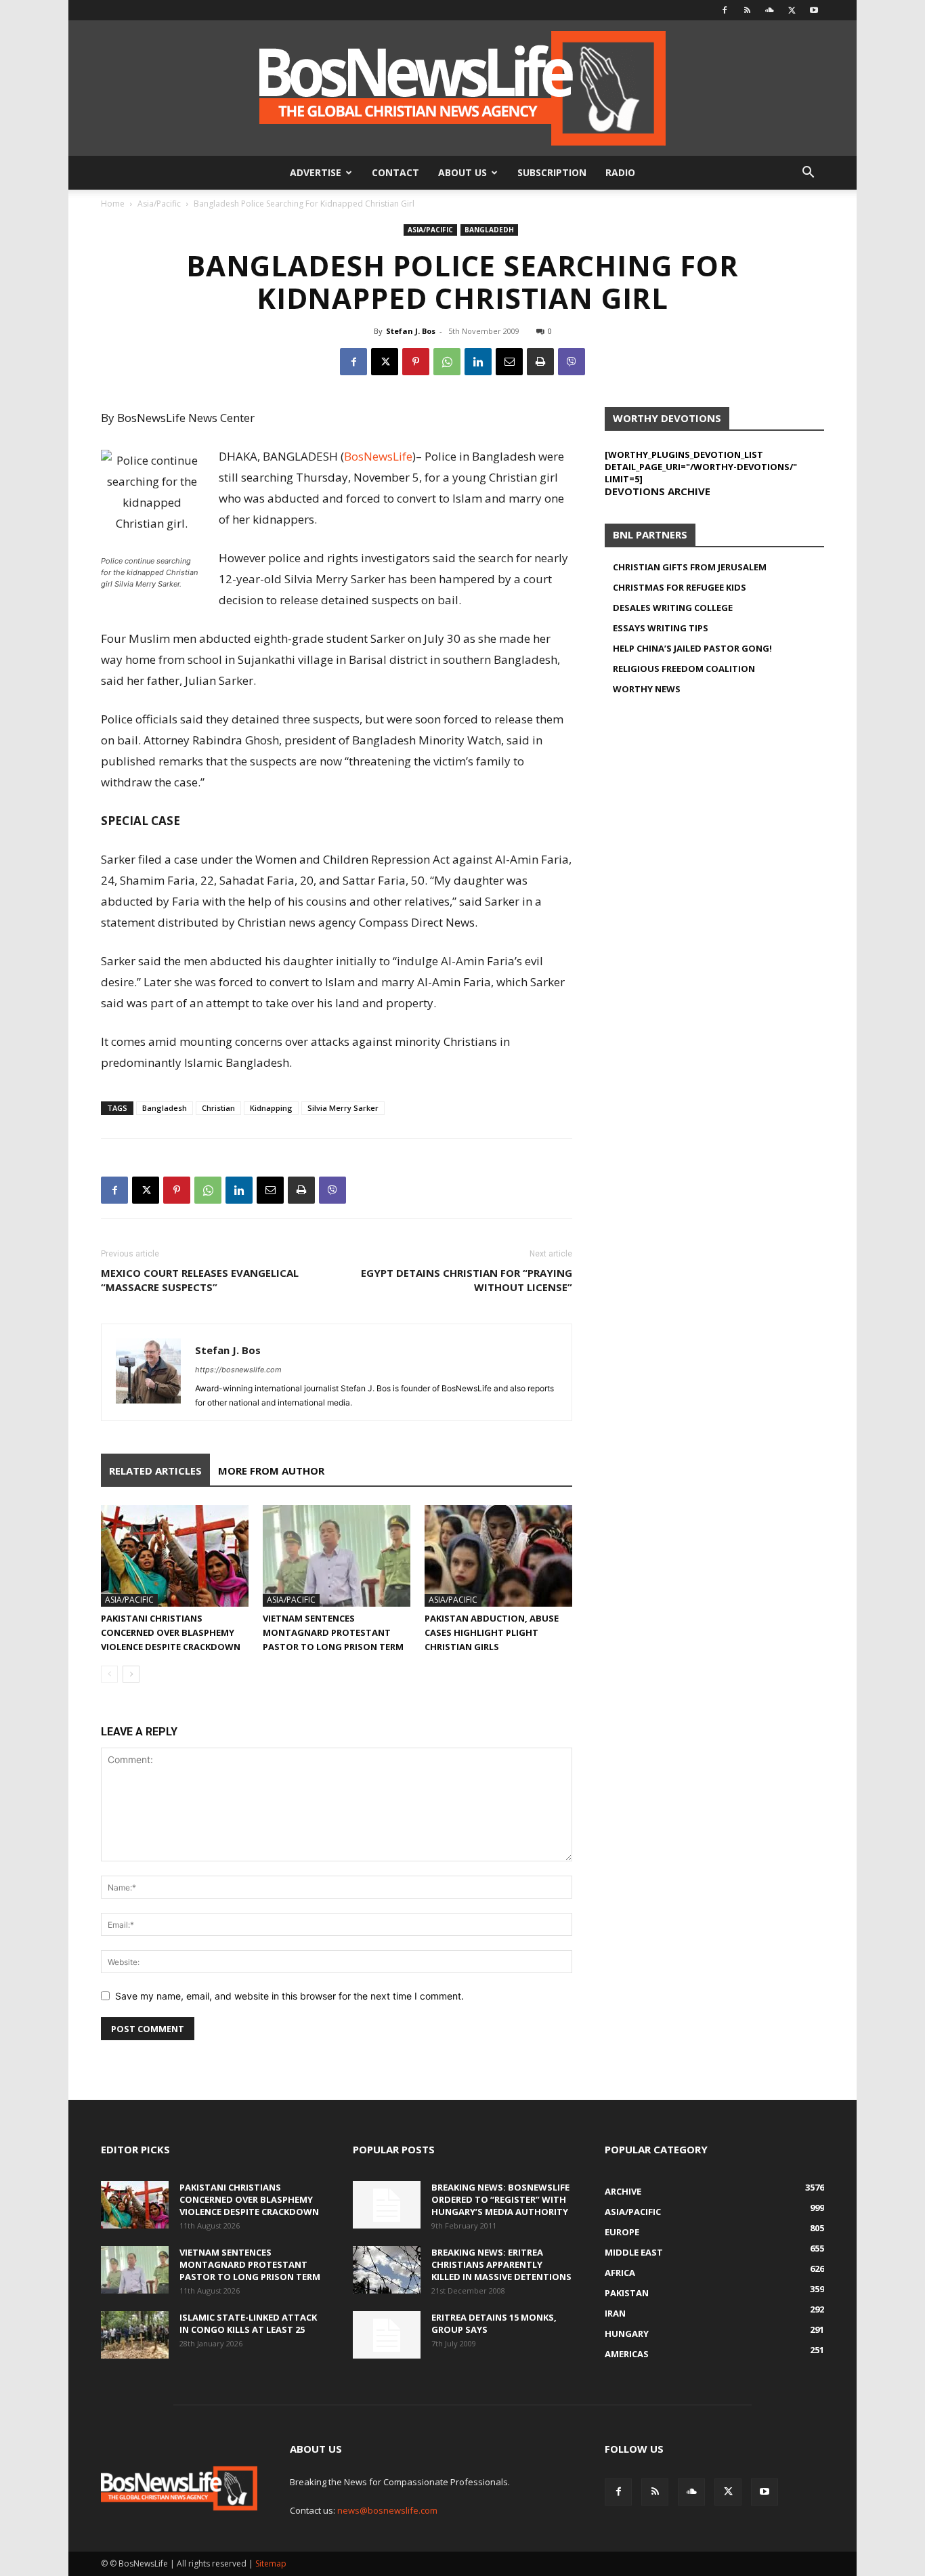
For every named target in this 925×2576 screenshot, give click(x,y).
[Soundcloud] (769, 10)
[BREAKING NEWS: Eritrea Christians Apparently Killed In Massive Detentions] (387, 2270)
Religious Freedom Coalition (684, 669)
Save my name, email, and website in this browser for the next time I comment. (289, 1996)
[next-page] (131, 1674)
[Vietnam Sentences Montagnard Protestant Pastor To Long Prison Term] (337, 1556)
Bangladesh (165, 1108)
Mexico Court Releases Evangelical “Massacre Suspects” (200, 1280)
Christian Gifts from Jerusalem (690, 567)
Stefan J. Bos (411, 331)
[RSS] (747, 10)
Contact (395, 172)
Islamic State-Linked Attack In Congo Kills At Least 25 (248, 2323)
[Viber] (572, 362)
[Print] (540, 362)
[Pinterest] (416, 362)
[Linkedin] (478, 362)
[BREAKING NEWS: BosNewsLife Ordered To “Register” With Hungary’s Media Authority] (387, 2205)
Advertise (316, 172)
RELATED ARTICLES (155, 1471)
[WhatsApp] (447, 362)
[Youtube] (814, 10)
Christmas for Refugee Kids (680, 587)
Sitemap (271, 2563)
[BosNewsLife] (462, 88)
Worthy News (647, 689)
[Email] (509, 362)
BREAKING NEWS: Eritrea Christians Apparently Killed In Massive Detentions (501, 2264)
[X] (792, 10)
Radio (620, 172)
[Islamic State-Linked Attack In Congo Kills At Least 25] (135, 2335)
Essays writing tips (661, 628)
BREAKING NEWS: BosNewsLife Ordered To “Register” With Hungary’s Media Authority (500, 2199)
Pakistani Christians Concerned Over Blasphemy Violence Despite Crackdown (171, 1632)
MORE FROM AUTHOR (271, 1471)
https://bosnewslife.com (238, 1370)
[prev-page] (109, 1674)
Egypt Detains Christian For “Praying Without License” (467, 1280)
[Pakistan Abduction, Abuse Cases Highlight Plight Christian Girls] (498, 1556)
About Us (462, 172)
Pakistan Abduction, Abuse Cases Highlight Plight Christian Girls (492, 1632)
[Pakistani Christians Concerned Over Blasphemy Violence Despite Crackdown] (175, 1556)
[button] (808, 174)
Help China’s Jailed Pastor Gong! (692, 648)
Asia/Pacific (159, 204)
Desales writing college (673, 608)
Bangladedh (489, 230)
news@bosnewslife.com (387, 2510)
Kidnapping (271, 1108)
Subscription (552, 172)
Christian (218, 1108)
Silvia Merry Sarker (343, 1108)
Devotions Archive (658, 491)
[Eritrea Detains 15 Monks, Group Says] (387, 2335)
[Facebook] (725, 10)
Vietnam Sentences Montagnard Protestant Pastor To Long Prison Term (333, 1632)
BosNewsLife (378, 456)
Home (113, 204)
